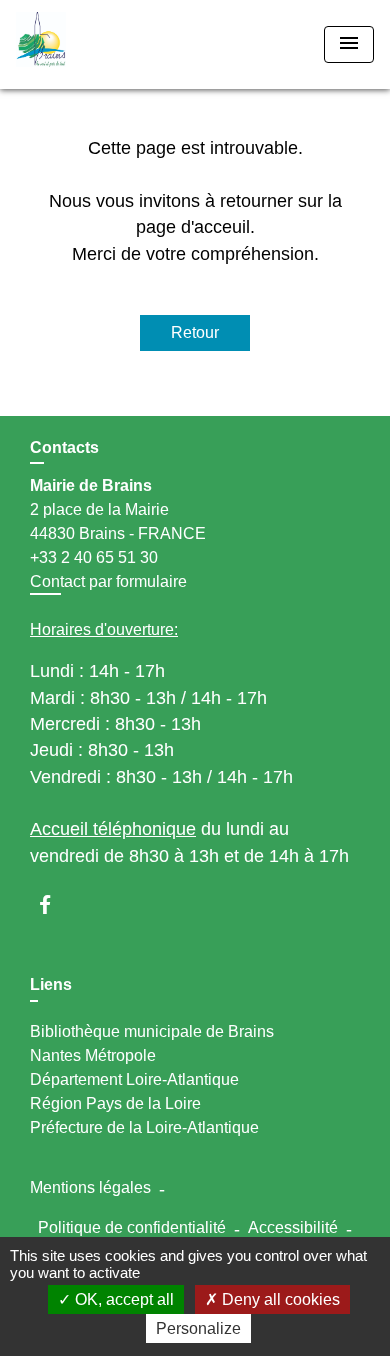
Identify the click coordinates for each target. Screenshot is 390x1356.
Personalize (198, 1328)
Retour (195, 332)
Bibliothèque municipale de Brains (152, 1031)
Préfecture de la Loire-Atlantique (144, 1127)
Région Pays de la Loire (115, 1103)
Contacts (64, 447)
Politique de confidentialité (132, 1227)
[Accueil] (91, 44)
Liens (51, 984)
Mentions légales (90, 1187)
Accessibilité (293, 1227)
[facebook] (54, 904)
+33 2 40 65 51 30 (94, 557)
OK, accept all (122, 1299)
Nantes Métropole (93, 1055)
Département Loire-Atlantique (134, 1079)
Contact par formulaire (108, 581)
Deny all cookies (279, 1299)
